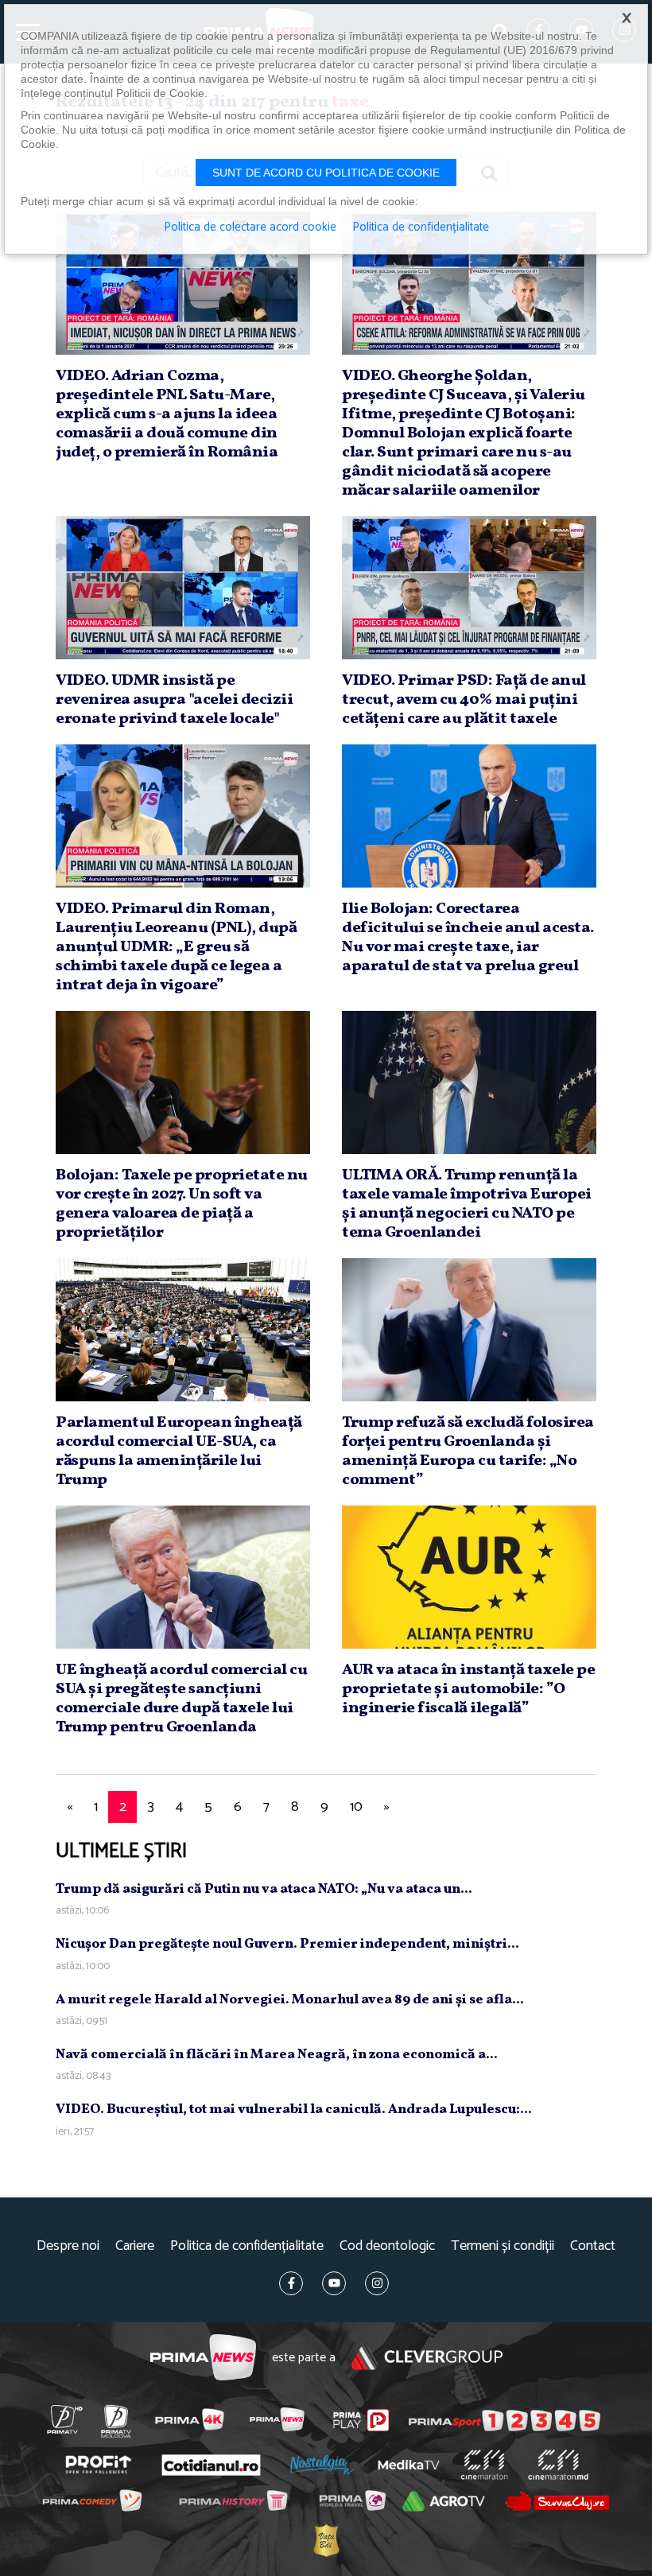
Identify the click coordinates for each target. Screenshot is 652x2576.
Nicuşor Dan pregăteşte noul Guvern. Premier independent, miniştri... (287, 1944)
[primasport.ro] (505, 2420)
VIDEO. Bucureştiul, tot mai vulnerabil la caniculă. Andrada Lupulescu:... (294, 2110)
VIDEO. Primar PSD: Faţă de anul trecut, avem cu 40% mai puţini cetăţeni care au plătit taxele (464, 700)
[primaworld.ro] (352, 2501)
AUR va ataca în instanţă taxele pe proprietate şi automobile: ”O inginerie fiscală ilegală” (468, 1689)
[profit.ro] (98, 2465)
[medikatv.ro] (409, 2465)
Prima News (203, 2358)
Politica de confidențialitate (247, 2246)
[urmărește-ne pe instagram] (377, 2283)
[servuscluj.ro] (557, 2501)
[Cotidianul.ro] (211, 2465)
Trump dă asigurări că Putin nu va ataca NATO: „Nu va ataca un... (264, 1889)
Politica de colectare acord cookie (250, 227)
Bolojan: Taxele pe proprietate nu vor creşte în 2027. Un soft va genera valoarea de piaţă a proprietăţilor (182, 1204)
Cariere (135, 2246)
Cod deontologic (387, 2246)
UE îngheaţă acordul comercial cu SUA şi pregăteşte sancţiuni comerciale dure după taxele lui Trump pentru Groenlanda (181, 1699)
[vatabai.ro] (326, 2541)
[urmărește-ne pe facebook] (291, 2283)
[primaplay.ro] (361, 2420)
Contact (593, 2246)
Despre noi (68, 2246)
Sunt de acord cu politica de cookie (326, 173)
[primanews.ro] (277, 2419)
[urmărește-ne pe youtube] (334, 2283)
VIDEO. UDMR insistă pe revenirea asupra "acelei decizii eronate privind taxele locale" (174, 700)
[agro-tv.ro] (444, 2502)
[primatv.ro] (64, 2419)
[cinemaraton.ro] (484, 2465)
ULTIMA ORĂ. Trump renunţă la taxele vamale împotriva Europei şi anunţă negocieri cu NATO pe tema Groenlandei (467, 1204)
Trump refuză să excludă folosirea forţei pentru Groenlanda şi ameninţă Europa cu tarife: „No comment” (468, 1451)
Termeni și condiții (503, 2246)
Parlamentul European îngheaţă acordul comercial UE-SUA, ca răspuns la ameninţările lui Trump (179, 1451)
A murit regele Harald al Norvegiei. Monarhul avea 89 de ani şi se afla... (290, 2000)
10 (356, 1807)
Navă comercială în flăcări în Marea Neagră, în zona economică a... (277, 2055)
